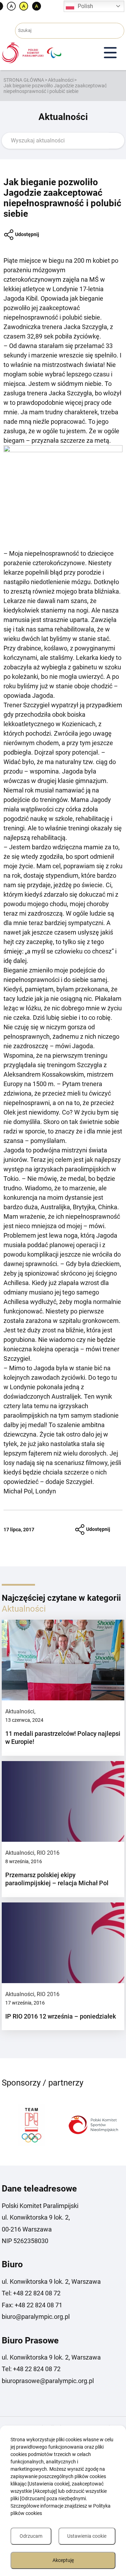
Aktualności (61, 80)
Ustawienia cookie (87, 2536)
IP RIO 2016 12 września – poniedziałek (61, 2016)
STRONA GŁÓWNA (24, 80)
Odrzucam (31, 2536)
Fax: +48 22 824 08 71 (32, 2305)
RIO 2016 (48, 1853)
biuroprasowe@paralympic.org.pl (48, 2381)
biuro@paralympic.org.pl (36, 2317)
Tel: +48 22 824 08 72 (31, 2293)
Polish (85, 6)
